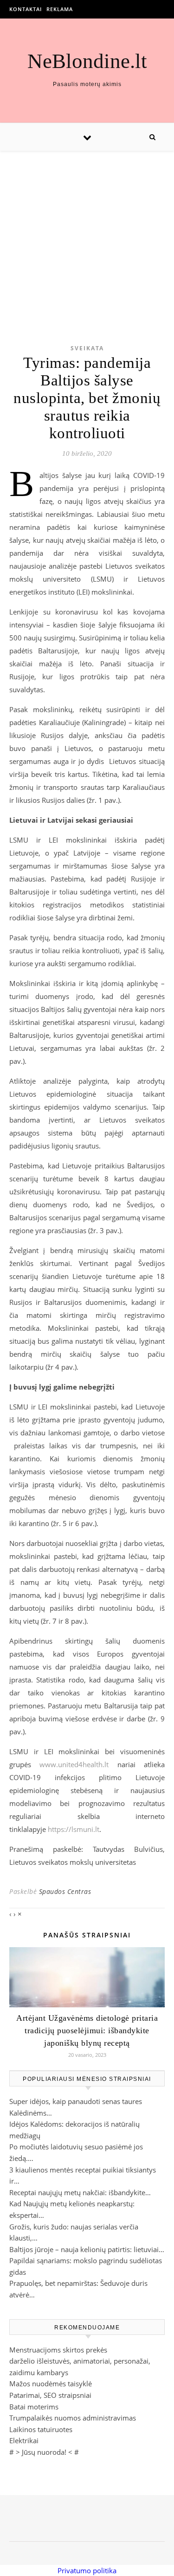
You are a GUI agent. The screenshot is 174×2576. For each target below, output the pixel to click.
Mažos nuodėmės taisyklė (51, 2384)
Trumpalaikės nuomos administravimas (73, 2418)
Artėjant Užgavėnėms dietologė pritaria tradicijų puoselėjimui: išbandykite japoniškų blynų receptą (87, 2030)
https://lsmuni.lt (74, 1829)
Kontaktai (26, 9)
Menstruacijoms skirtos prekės (58, 2350)
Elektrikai (24, 2440)
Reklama (60, 9)
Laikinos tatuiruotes (41, 2429)
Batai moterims (34, 2407)
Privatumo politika (87, 2570)
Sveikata (87, 348)
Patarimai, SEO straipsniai (50, 2395)
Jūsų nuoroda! (44, 2452)
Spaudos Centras (65, 1891)
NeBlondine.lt (87, 61)
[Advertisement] (87, 233)
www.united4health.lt (74, 1764)
